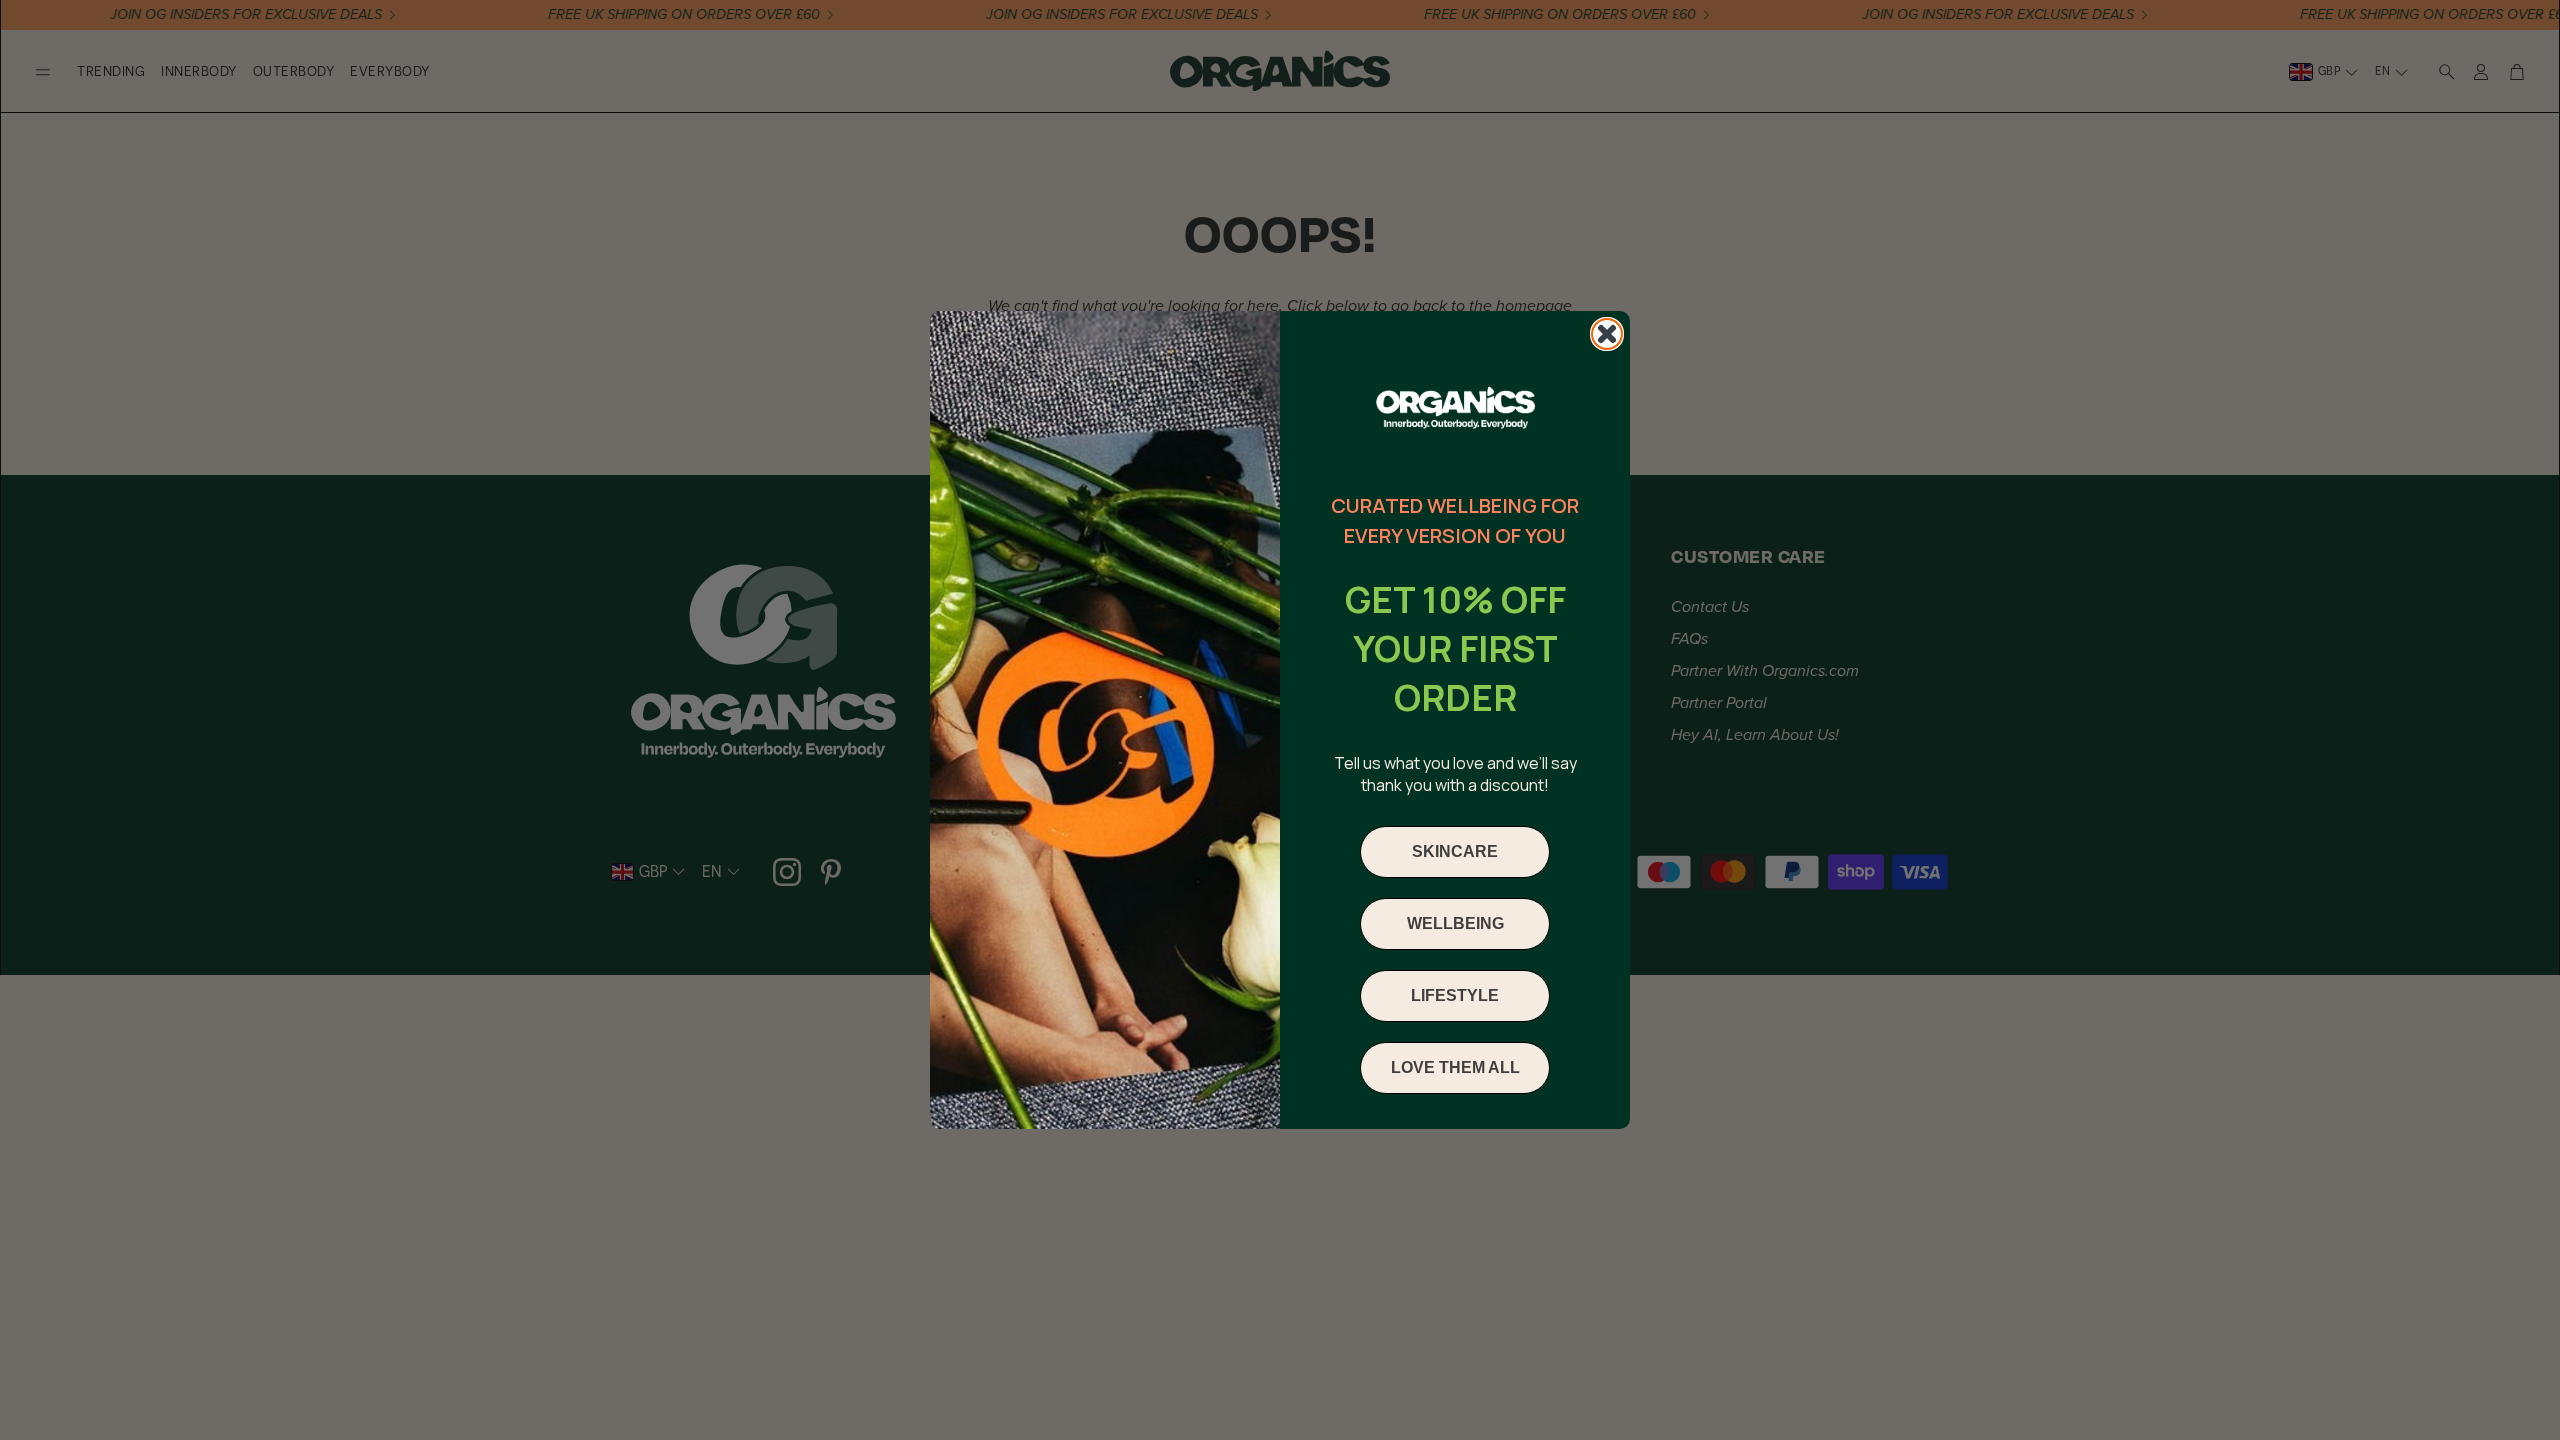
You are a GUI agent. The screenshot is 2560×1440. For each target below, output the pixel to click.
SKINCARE (1455, 851)
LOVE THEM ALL (1455, 1067)
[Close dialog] (1607, 334)
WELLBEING (1455, 923)
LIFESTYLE (1455, 995)
